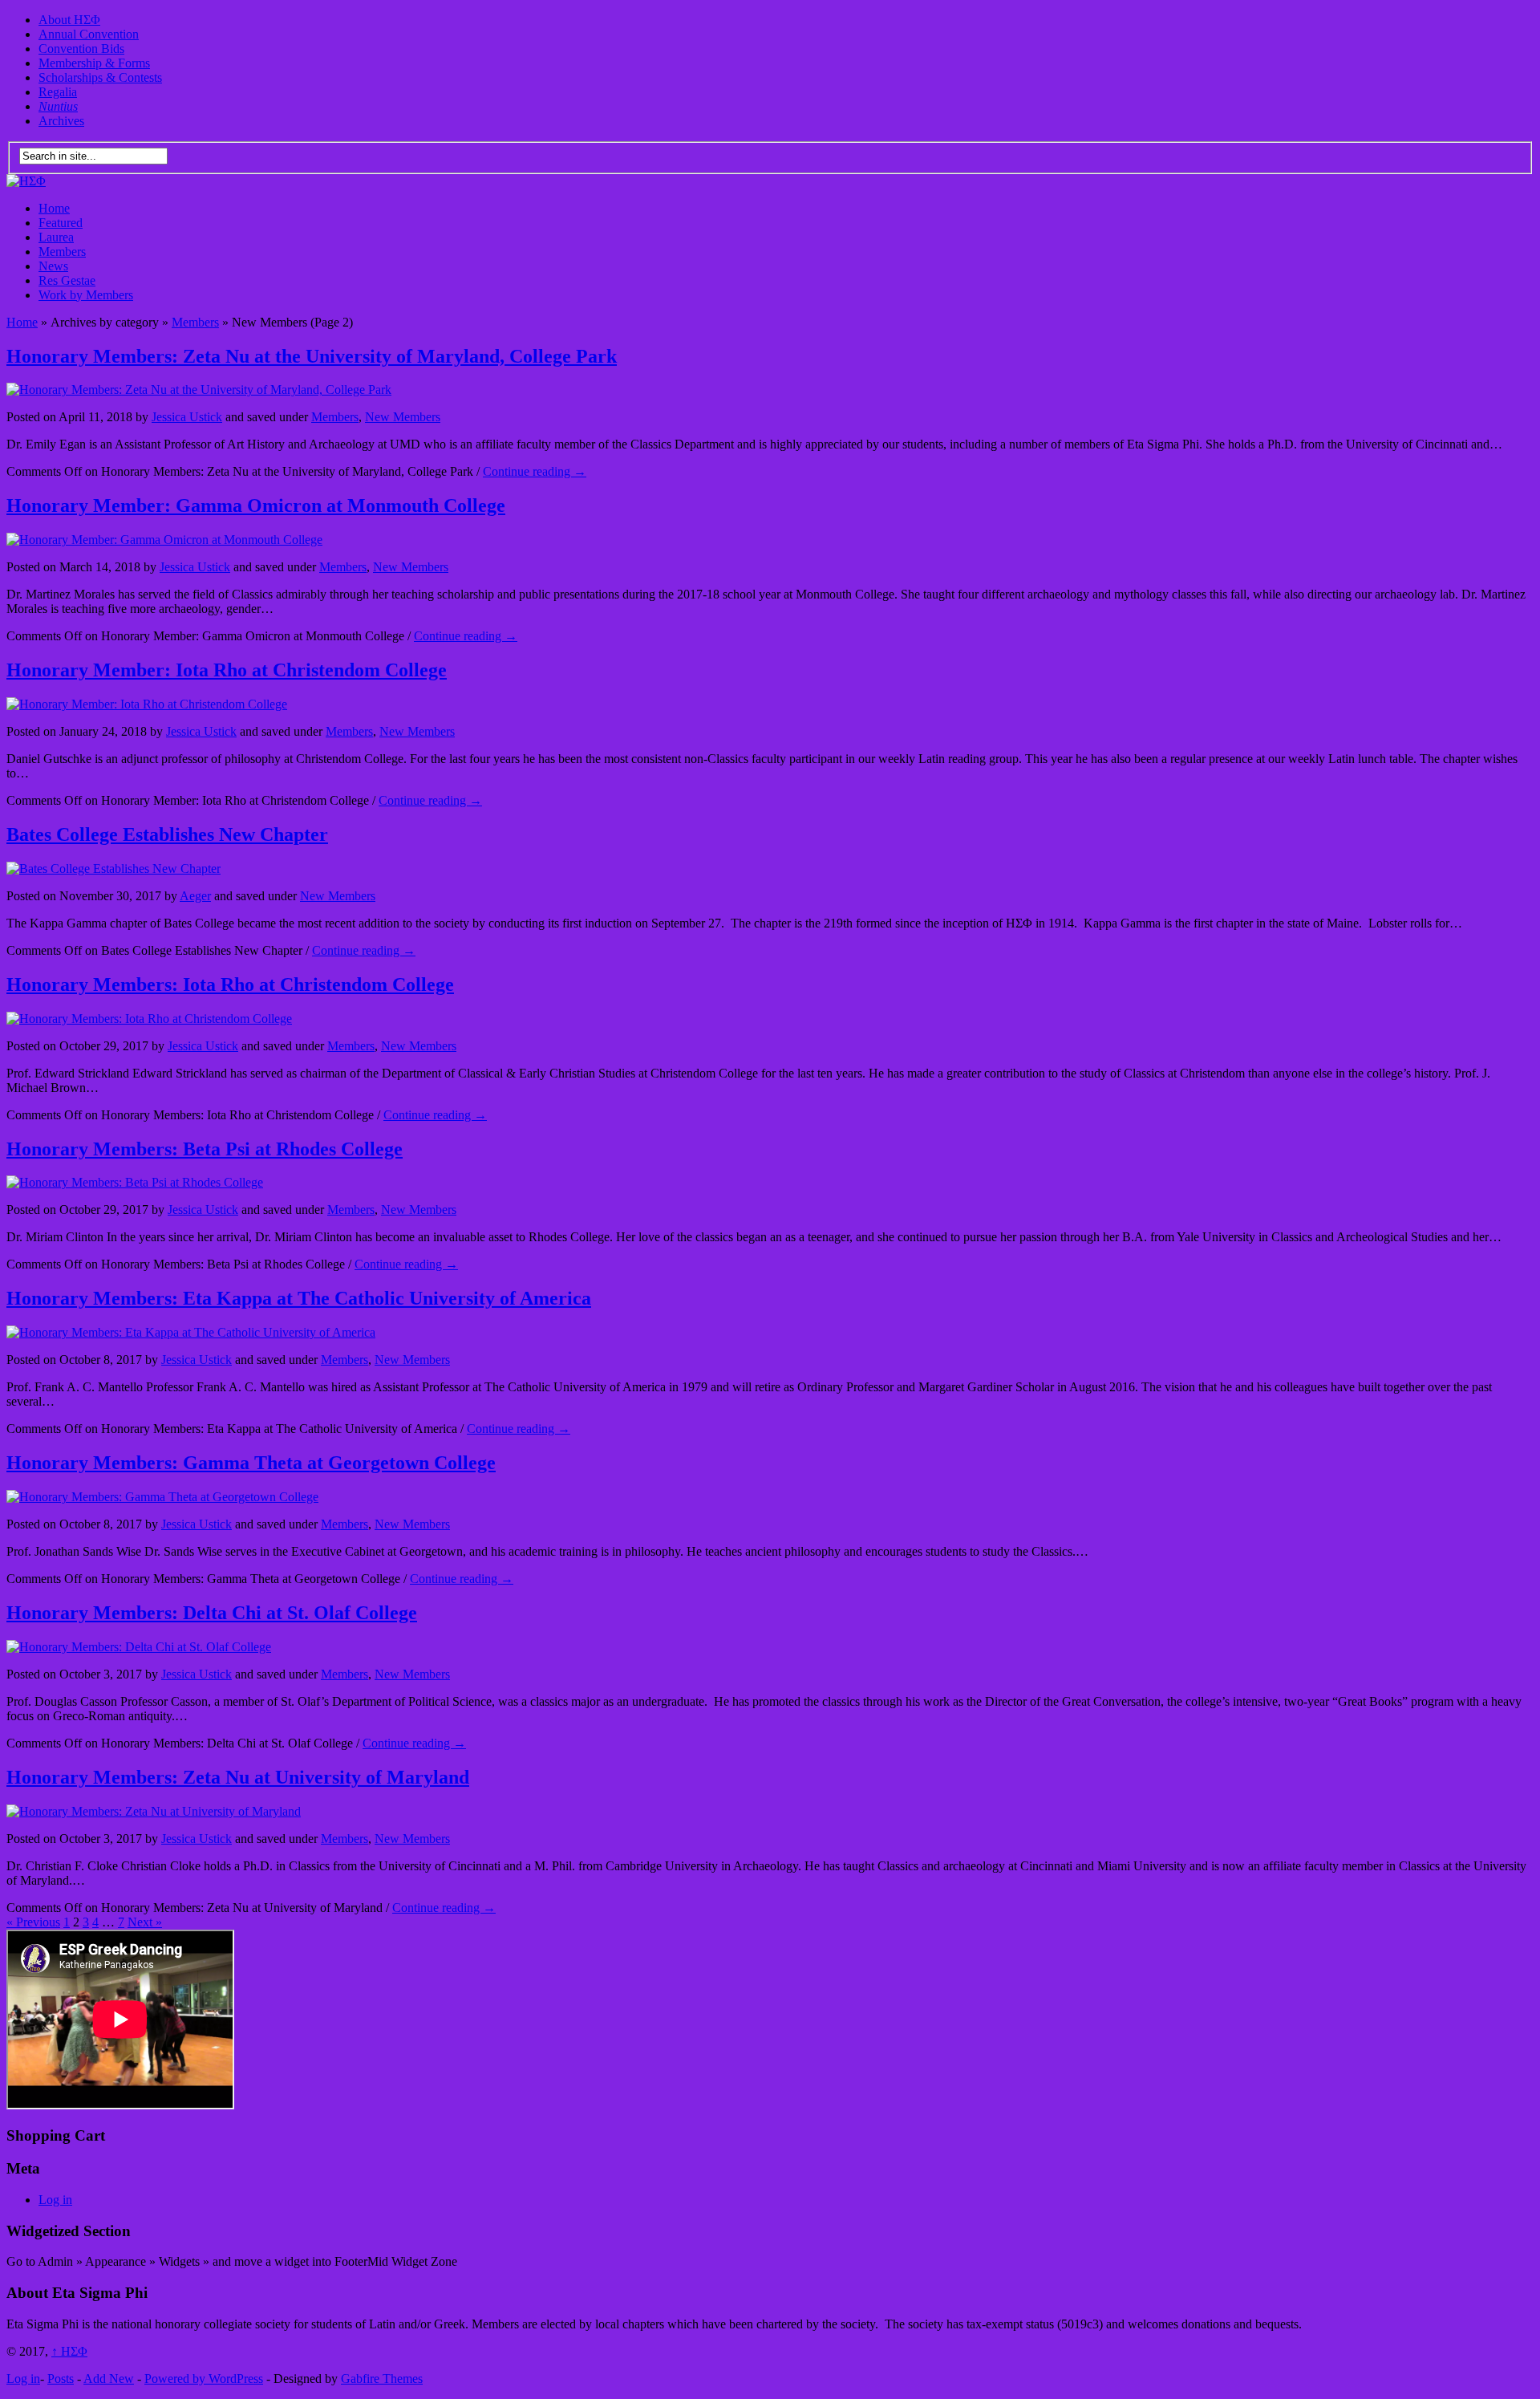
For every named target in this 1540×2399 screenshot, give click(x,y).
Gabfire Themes (382, 2379)
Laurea (56, 237)
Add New (109, 2379)
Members (62, 252)
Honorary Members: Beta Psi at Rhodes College (205, 1149)
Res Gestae (67, 280)
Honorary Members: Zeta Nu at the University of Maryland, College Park (312, 356)
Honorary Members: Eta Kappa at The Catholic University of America (299, 1298)
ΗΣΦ (69, 2351)
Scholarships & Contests (100, 77)
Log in (55, 2200)
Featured (61, 223)
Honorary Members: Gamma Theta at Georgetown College (251, 1463)
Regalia (58, 92)
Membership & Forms (94, 63)
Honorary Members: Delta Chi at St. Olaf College (212, 1613)
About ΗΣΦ (69, 20)
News (53, 266)
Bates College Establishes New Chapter (167, 834)
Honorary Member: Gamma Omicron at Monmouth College (256, 505)
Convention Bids (81, 49)
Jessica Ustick (187, 417)
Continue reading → (535, 471)
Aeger (195, 896)
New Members (403, 417)
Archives (61, 121)
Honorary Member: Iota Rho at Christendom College (227, 670)
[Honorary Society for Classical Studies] (26, 181)
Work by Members (86, 295)
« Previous (33, 1922)
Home (54, 208)
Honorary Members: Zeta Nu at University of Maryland (238, 1777)
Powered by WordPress (204, 2379)
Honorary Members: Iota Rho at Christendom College (230, 984)
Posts (61, 2379)
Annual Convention (89, 34)
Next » (145, 1922)
